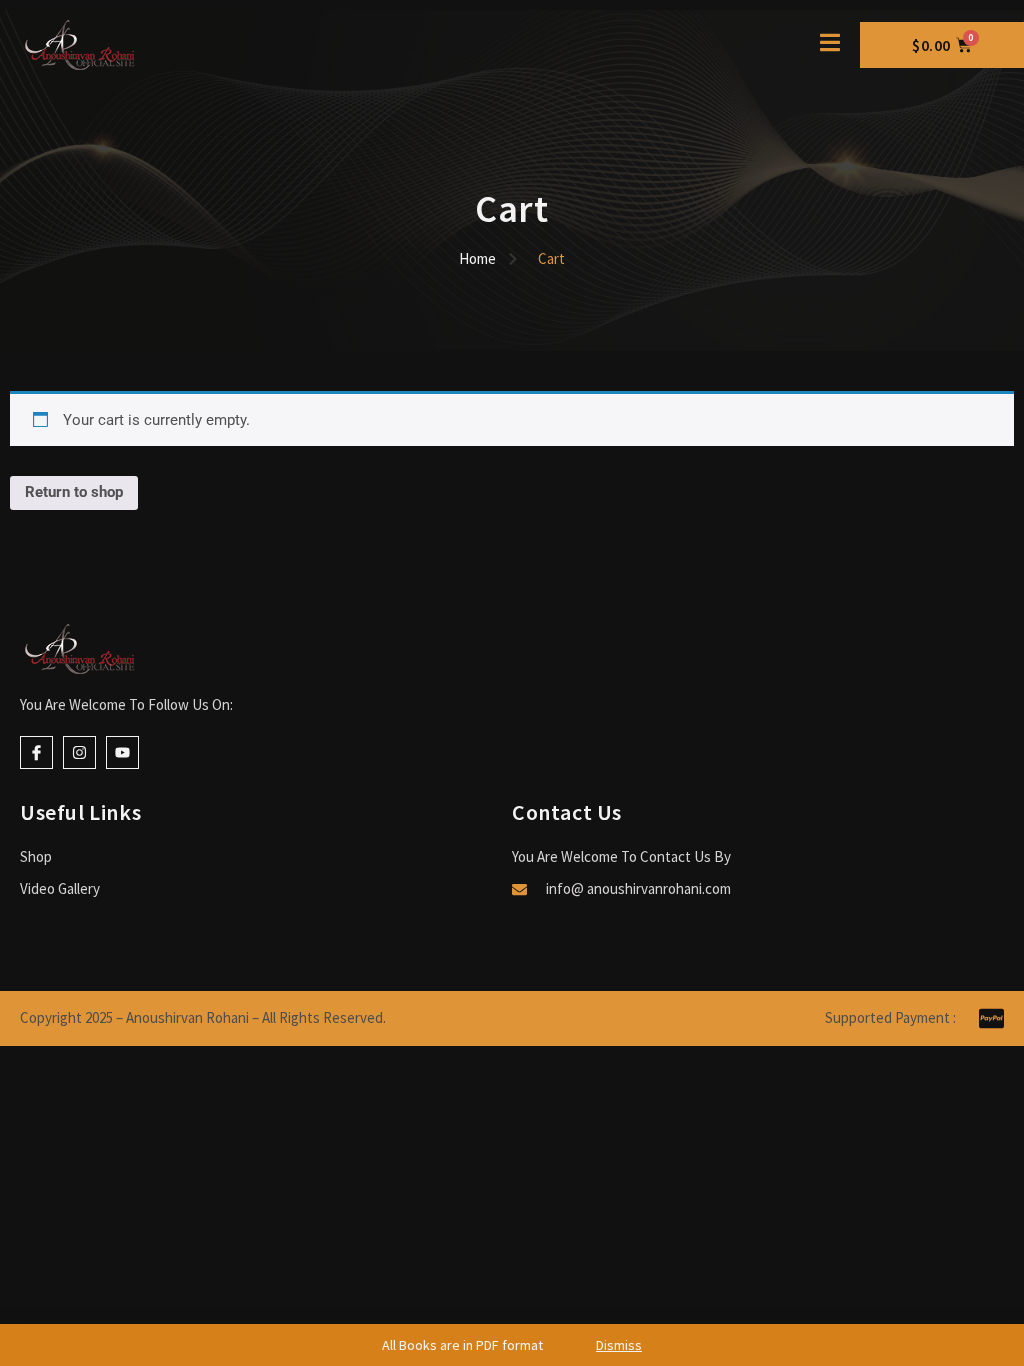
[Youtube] (122, 752)
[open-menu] (830, 45)
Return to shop (74, 492)
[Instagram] (79, 752)
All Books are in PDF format (512, 1345)
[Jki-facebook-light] (36, 752)
